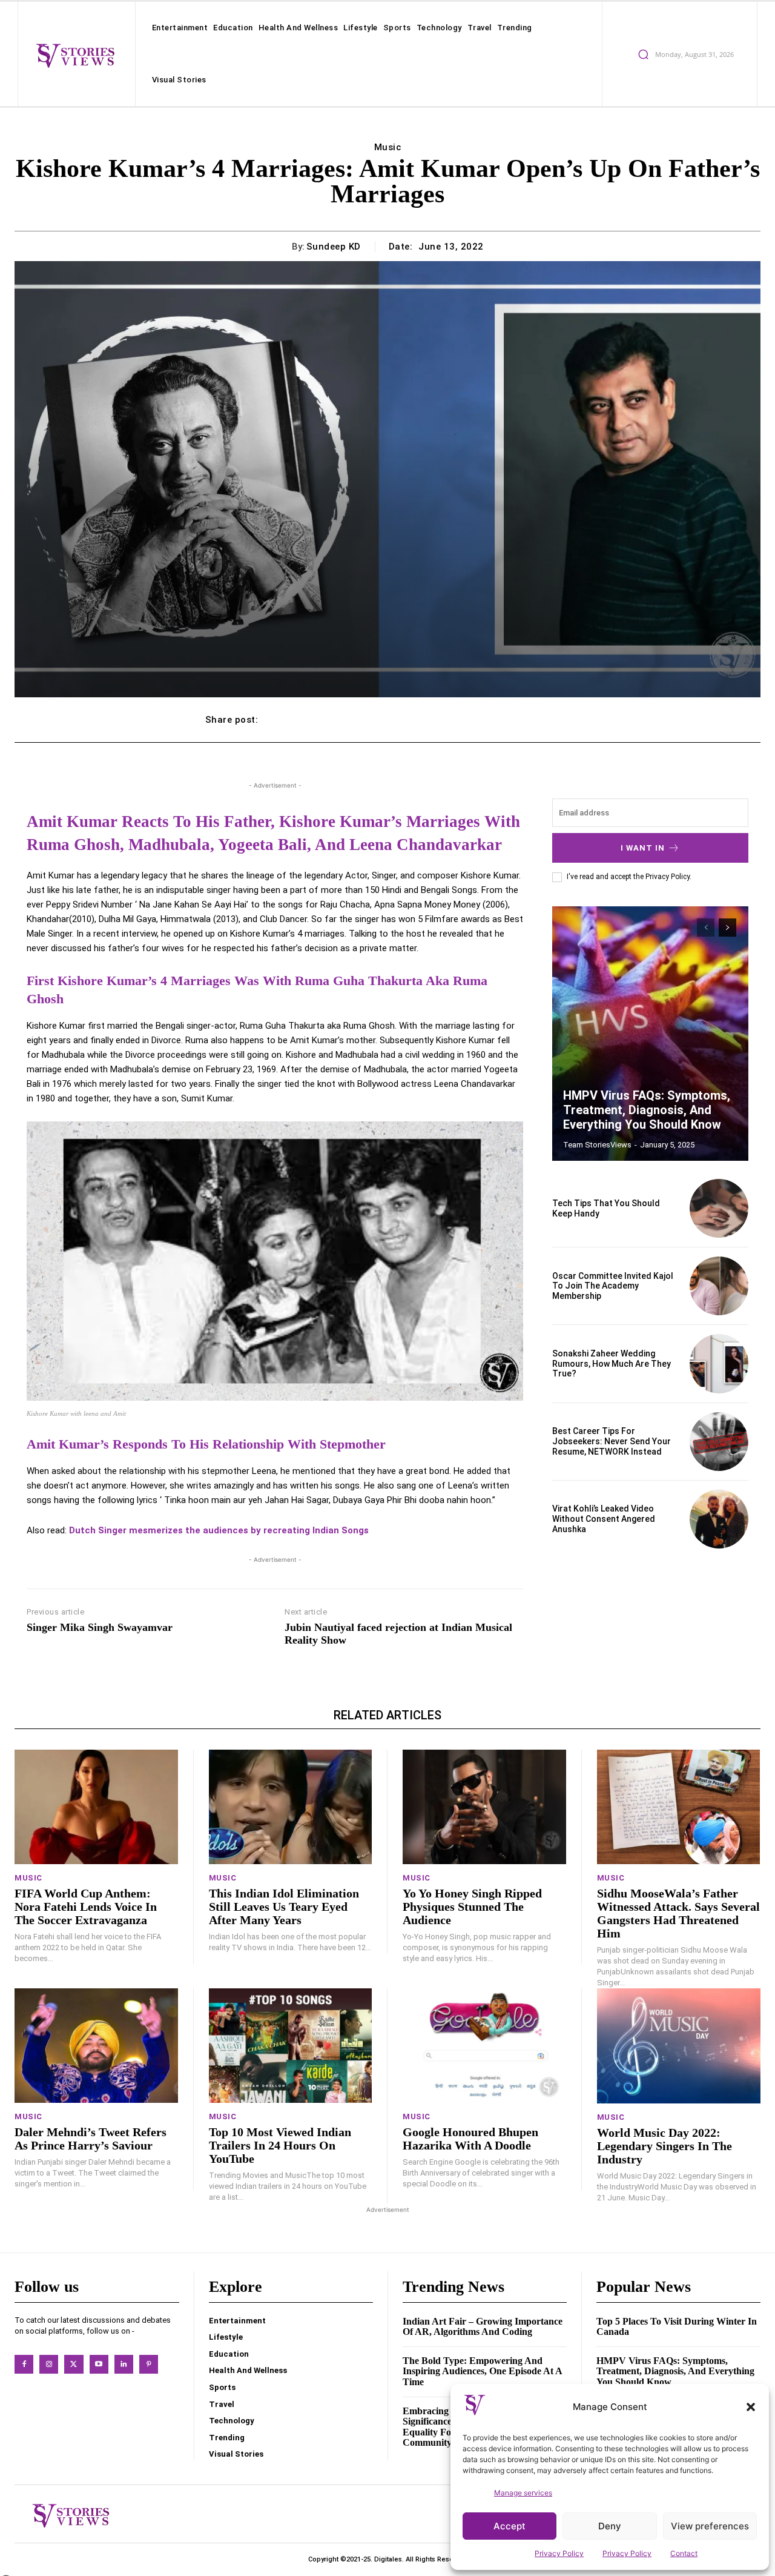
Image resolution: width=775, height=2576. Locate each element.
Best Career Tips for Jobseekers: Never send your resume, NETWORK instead (612, 1441)
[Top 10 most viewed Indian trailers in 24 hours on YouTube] (291, 2046)
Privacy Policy (559, 2553)
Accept (510, 2526)
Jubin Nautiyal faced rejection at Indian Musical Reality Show (398, 1634)
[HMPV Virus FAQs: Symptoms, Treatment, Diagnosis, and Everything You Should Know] (650, 1034)
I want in (643, 848)
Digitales (388, 2559)
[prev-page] (706, 928)
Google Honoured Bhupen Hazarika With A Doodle (470, 2139)
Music (388, 147)
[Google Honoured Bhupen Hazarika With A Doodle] (484, 2046)
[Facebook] (24, 2364)
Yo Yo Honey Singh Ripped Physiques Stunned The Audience (472, 1907)
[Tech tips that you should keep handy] (719, 1208)
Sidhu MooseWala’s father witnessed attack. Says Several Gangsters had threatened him (678, 1913)
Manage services (523, 2493)
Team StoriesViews (597, 1145)
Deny (610, 2526)
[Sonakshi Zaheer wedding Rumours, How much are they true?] (719, 1363)
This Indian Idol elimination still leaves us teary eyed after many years (284, 1907)
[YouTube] (99, 2364)
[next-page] (727, 928)
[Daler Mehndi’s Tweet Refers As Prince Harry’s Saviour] (96, 2046)
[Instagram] (49, 2364)
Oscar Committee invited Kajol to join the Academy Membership (613, 1286)
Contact (684, 2553)
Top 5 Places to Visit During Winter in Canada (677, 2327)
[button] (751, 2407)
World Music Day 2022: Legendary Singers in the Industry (665, 2146)
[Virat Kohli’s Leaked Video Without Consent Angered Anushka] (719, 1519)
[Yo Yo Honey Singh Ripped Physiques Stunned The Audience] (484, 1807)
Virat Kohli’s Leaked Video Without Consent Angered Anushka (604, 1519)
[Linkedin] (124, 2364)
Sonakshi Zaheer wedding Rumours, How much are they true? (612, 1364)
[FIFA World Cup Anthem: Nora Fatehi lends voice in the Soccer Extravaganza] (96, 1807)
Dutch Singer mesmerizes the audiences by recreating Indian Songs (219, 1530)
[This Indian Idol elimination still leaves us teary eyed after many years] (291, 1807)
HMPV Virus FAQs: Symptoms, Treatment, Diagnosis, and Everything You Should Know (647, 1110)
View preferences (710, 2526)
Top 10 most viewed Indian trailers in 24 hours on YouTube (280, 2145)
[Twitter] (74, 2364)
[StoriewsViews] (75, 55)
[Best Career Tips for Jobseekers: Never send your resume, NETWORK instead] (719, 1442)
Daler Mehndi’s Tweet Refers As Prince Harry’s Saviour (91, 2139)
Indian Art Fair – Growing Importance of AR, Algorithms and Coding (483, 2327)
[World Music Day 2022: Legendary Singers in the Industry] (679, 2046)
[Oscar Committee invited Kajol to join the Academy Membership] (719, 1286)
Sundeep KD (334, 247)
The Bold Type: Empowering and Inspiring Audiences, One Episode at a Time (483, 2371)
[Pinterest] (149, 2364)
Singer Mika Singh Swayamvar (100, 1627)
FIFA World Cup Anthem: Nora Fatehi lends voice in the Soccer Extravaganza (86, 1907)
